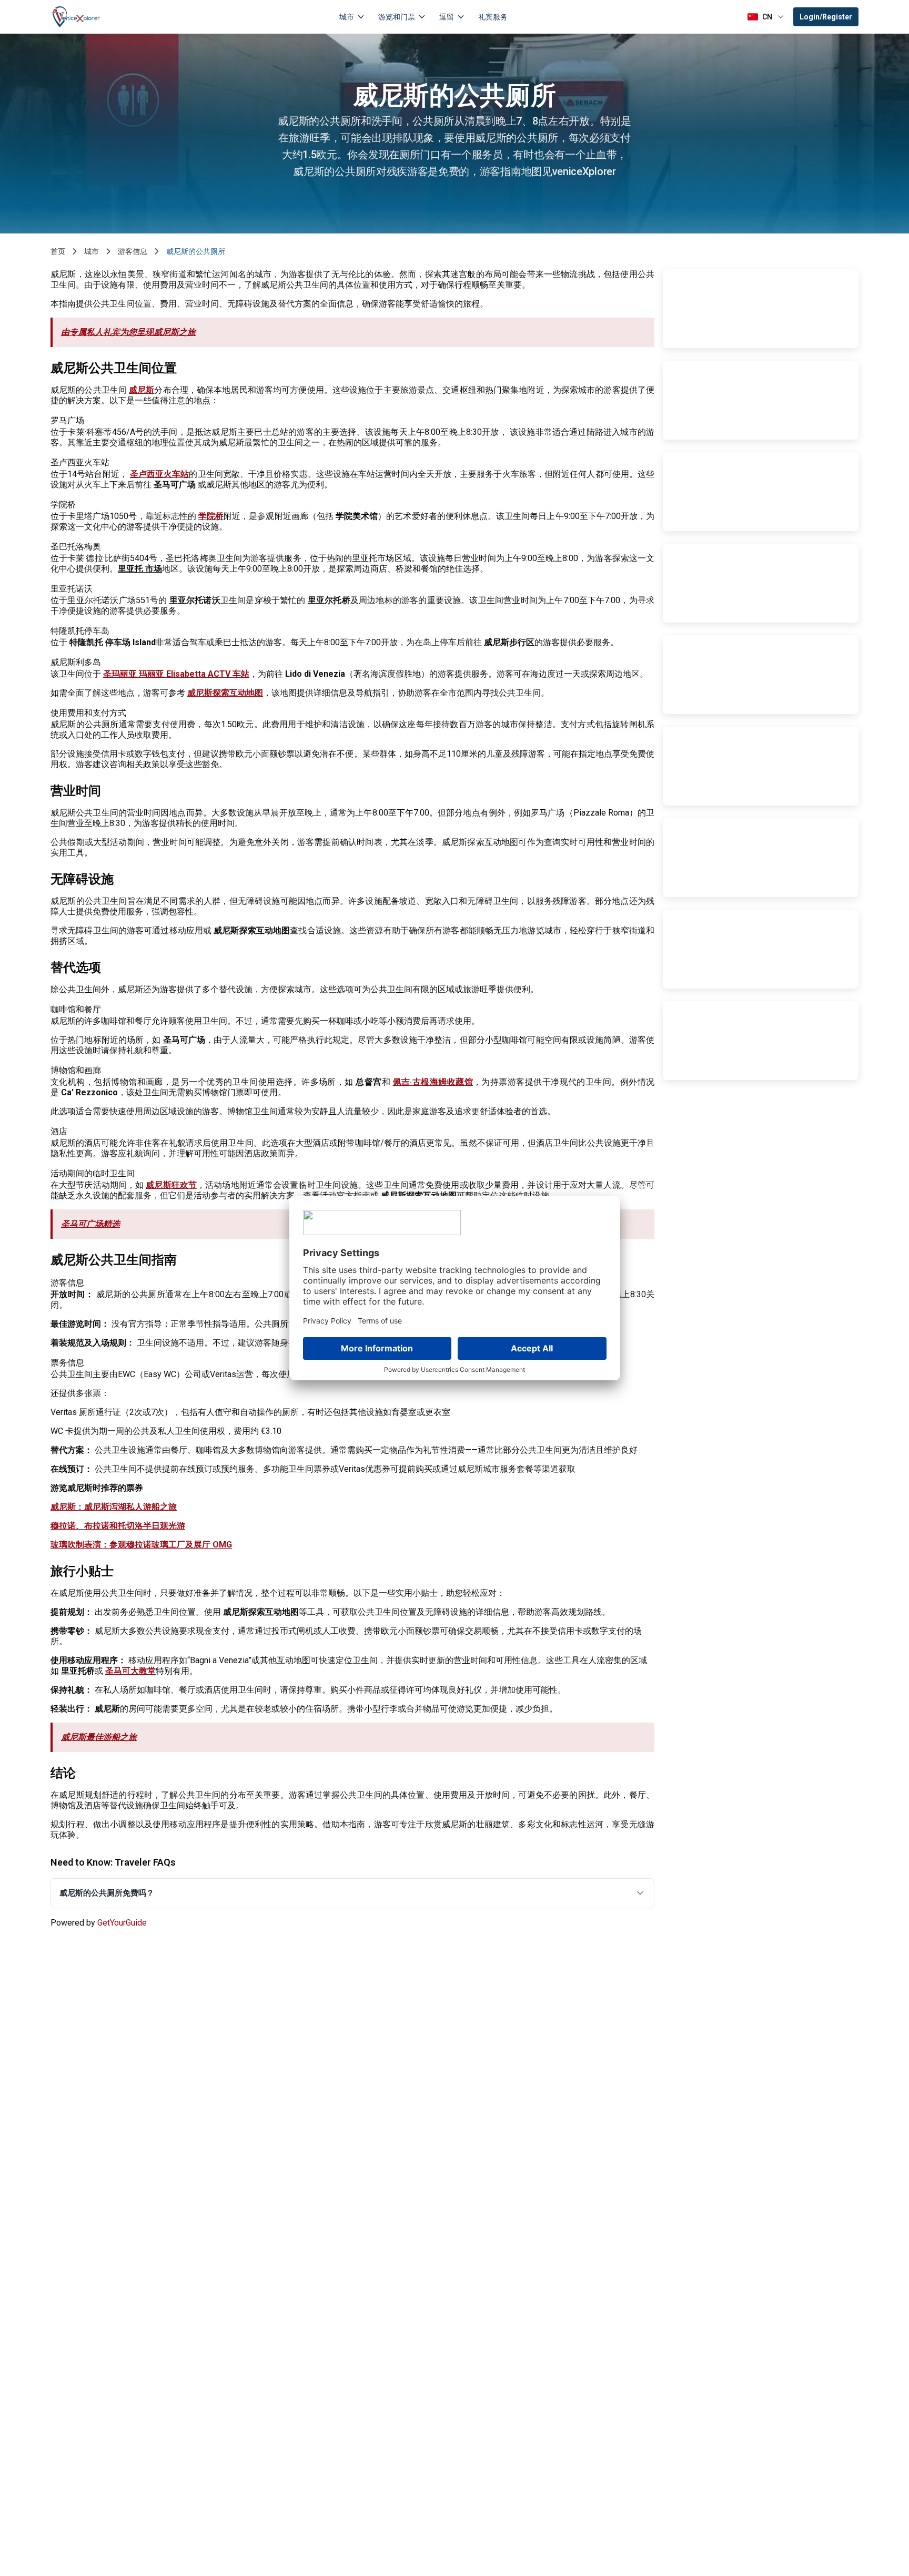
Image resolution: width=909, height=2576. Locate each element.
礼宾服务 (493, 17)
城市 (347, 17)
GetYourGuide (122, 1923)
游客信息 (133, 251)
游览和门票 (397, 17)
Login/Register (826, 17)
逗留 (447, 17)
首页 (58, 251)
